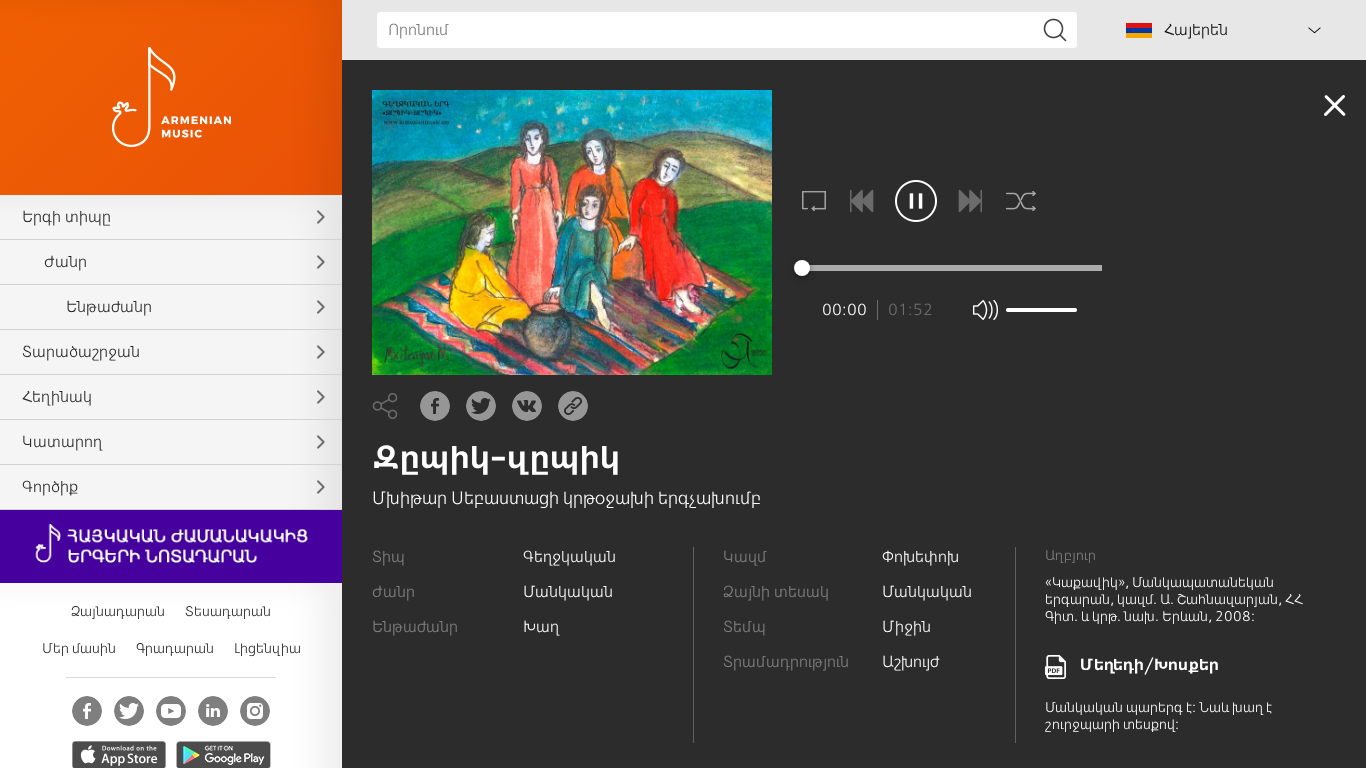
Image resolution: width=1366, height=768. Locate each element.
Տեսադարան (228, 611)
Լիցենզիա (267, 648)
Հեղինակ (57, 397)
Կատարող (62, 442)
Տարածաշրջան (81, 352)
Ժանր (65, 262)
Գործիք (50, 487)
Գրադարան (175, 648)
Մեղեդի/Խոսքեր (1149, 665)
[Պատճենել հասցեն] (573, 406)
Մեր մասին (79, 648)
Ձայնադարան (118, 611)
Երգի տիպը (66, 217)
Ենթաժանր (109, 307)
